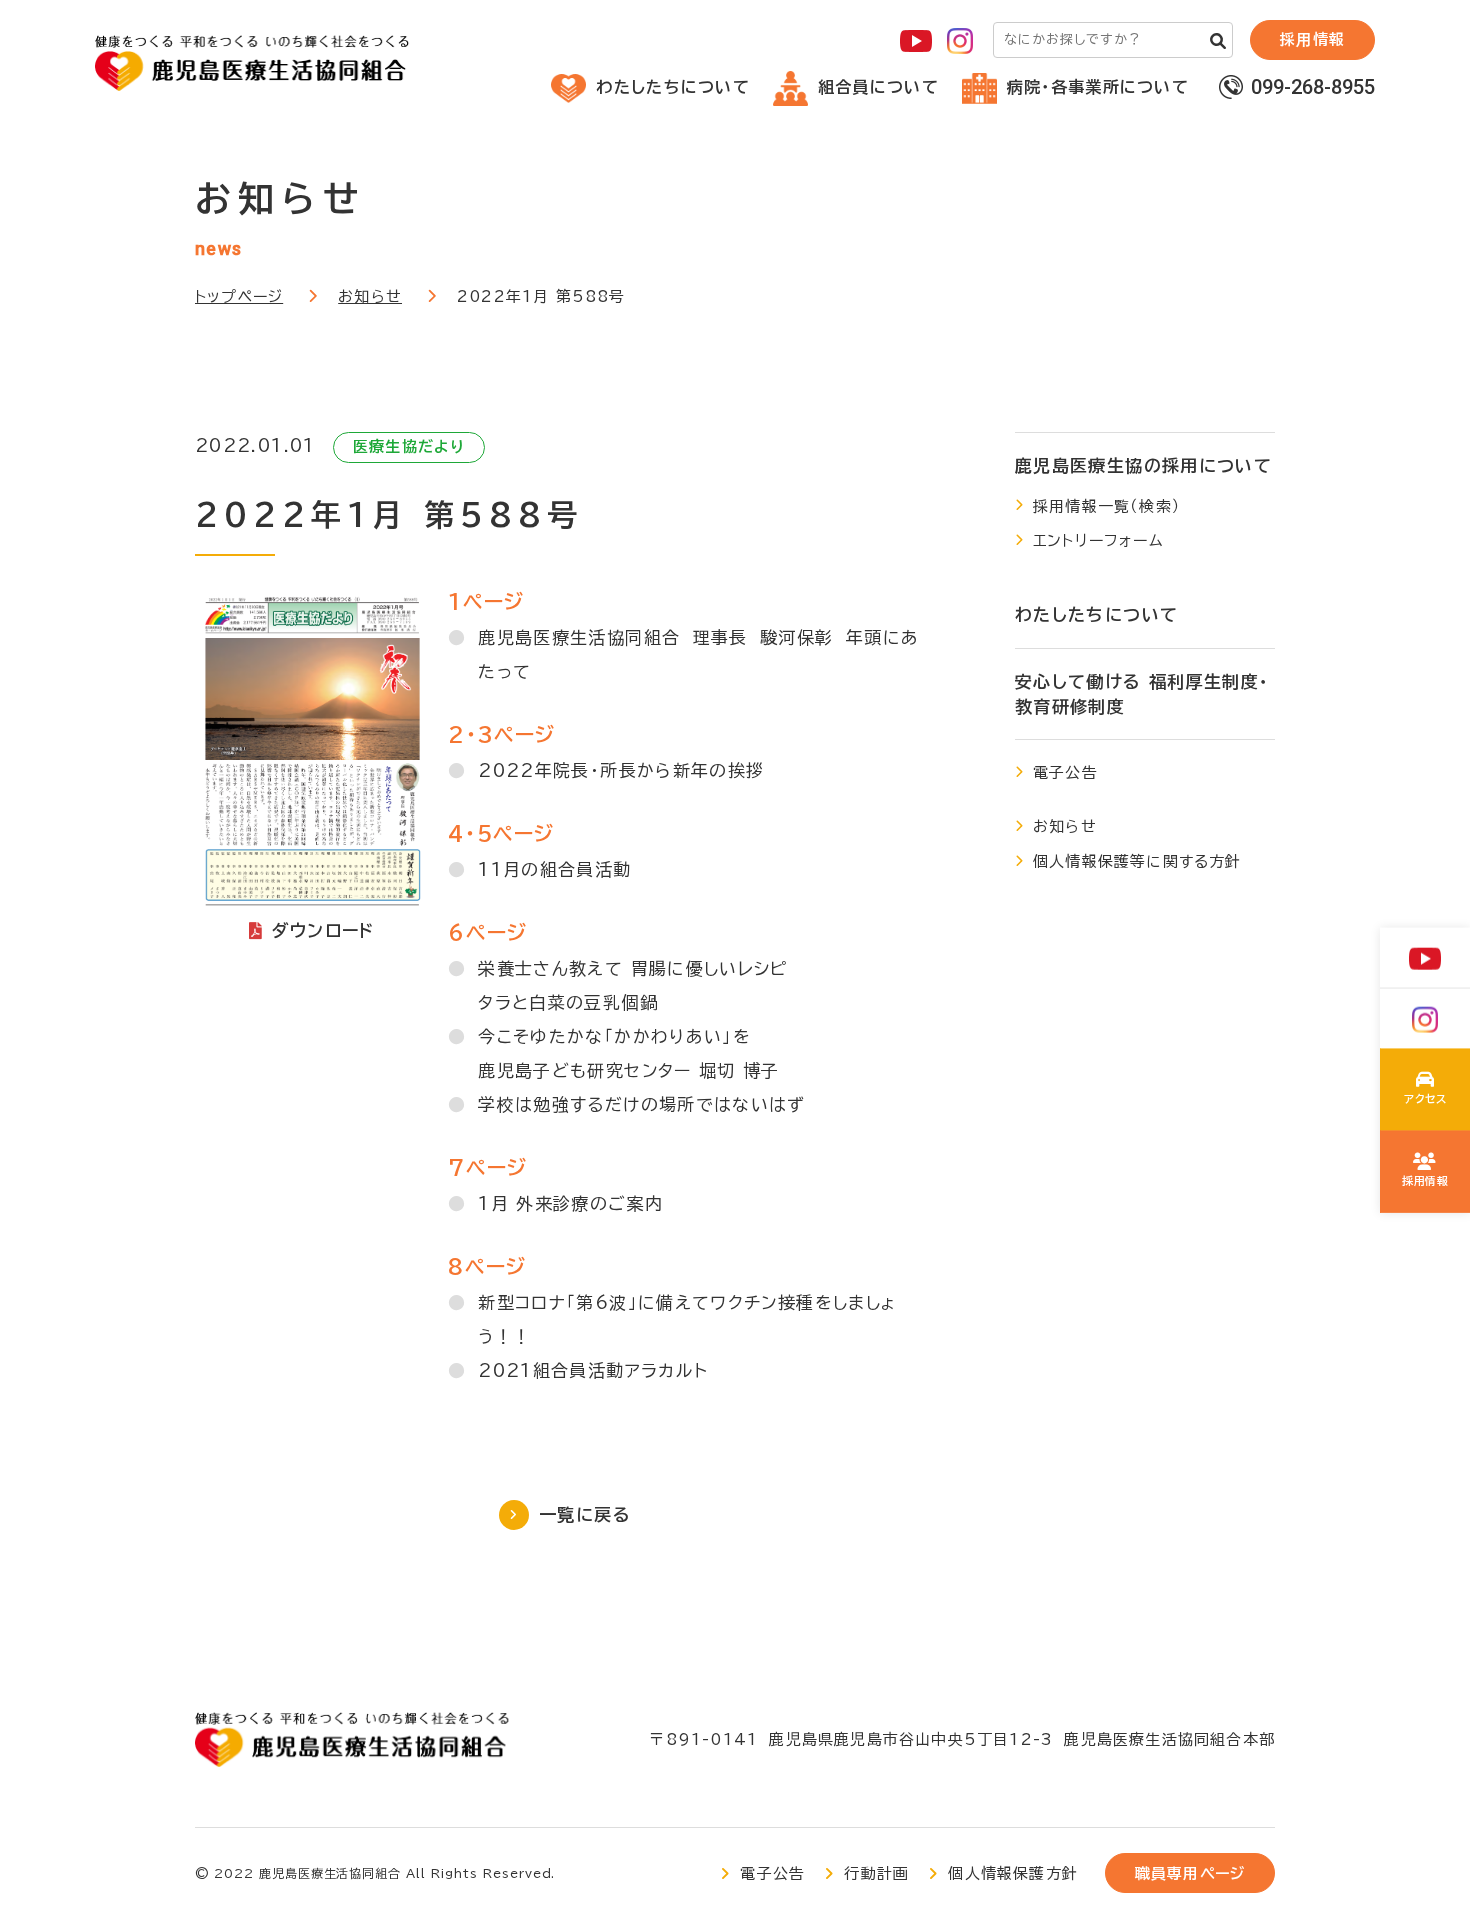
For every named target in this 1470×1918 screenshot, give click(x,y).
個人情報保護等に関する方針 (1137, 861)
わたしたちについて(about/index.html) (1425, 1090)
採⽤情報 (1312, 39)
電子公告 (1065, 772)
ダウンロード (323, 930)
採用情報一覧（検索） (1107, 506)
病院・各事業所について (1098, 87)
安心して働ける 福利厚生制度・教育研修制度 (1142, 694)
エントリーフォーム (1098, 540)
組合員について (878, 87)
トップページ (239, 296)
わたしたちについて (673, 87)
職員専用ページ (1190, 1873)
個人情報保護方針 (1013, 1873)
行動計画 (876, 1873)
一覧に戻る (585, 1514)
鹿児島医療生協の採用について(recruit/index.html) (1425, 1172)
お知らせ (370, 296)
